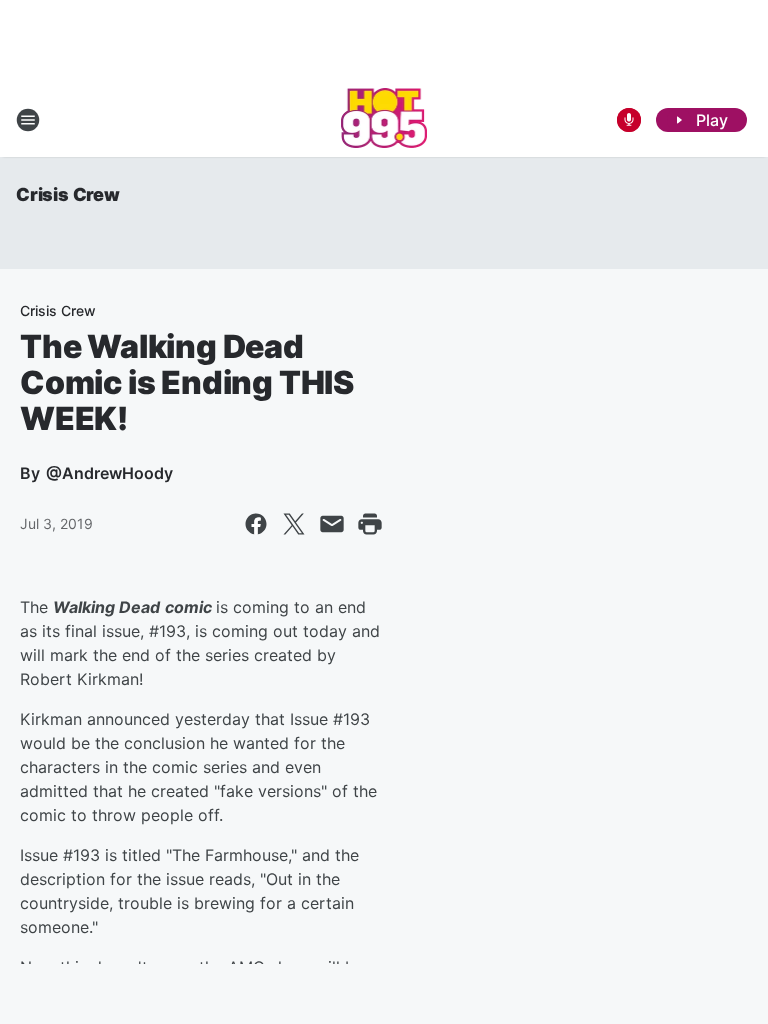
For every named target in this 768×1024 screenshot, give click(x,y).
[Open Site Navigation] (28, 120)
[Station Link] (384, 120)
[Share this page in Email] (332, 524)
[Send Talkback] (629, 120)
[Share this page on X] (294, 524)
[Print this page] (370, 524)
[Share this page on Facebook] (256, 524)
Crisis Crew (68, 194)
